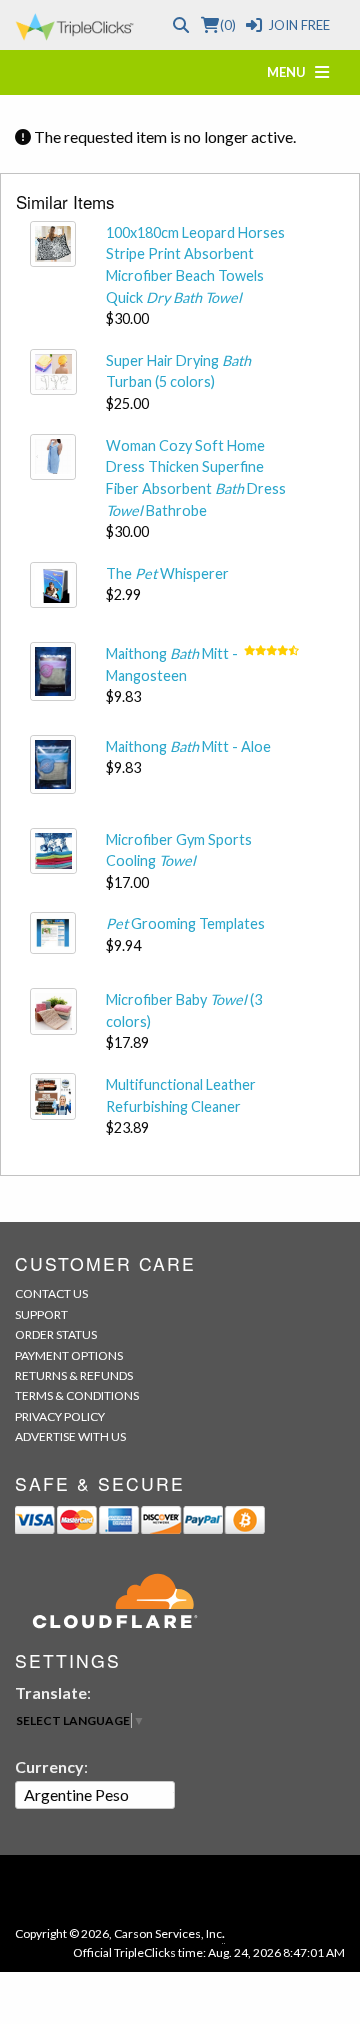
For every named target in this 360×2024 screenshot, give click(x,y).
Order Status (56, 1334)
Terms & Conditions (77, 1395)
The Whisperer (167, 573)
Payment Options (69, 1355)
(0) (227, 25)
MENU (291, 72)
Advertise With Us (70, 1436)
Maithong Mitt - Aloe (188, 746)
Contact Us (51, 1293)
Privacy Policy (60, 1416)
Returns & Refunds (74, 1375)
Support (41, 1314)
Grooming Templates (185, 923)
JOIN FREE (299, 25)
